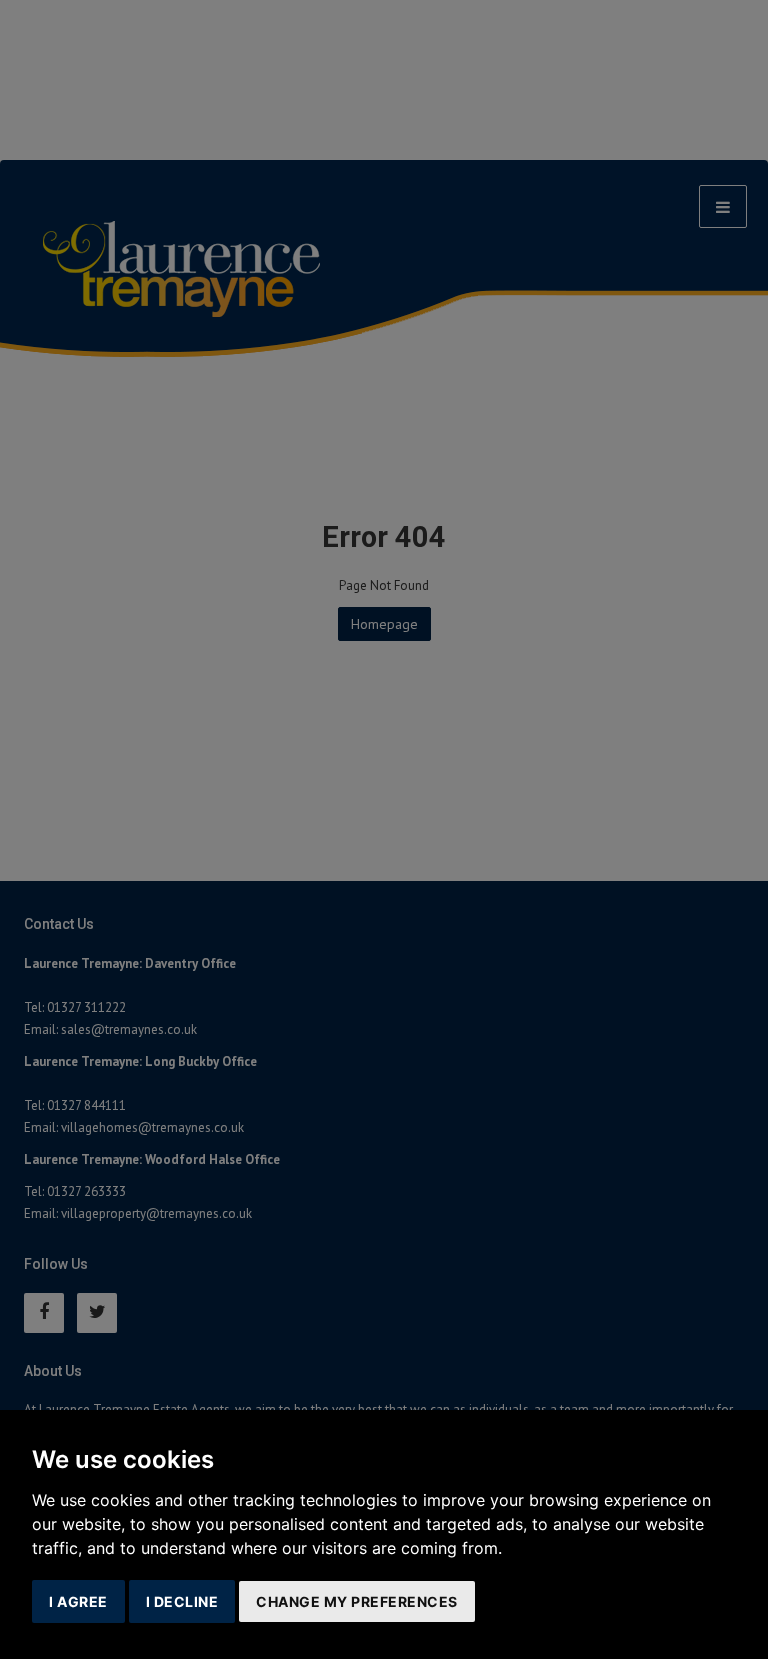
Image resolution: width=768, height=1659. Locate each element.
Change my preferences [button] (357, 1601)
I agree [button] (78, 1601)
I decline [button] (182, 1601)
